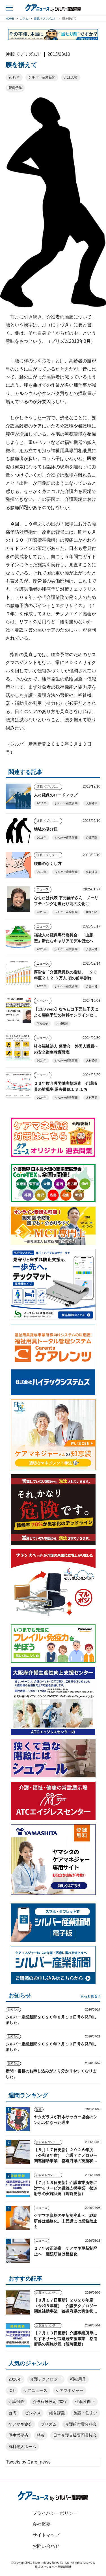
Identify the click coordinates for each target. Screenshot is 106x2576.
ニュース (43, 889)
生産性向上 (85, 2401)
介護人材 (71, 77)
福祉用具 (78, 2379)
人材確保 (92, 803)
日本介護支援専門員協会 (75, 2435)
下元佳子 (42, 1023)
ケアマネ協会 (20, 2424)
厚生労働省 (18, 2435)
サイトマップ (46, 2535)
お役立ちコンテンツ (49, 2142)
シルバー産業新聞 (42, 77)
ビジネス (33, 2413)
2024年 (42, 1061)
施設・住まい (85, 2413)
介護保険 (16, 2401)
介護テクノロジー (46, 2379)
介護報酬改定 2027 (50, 2401)
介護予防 (92, 838)
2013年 (14, 77)
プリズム (49, 2424)
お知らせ (13, 2010)
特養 (41, 2435)
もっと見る (89, 1996)
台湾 (12, 2413)
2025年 (42, 912)
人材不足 (92, 1098)
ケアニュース (35, 2390)
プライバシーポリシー (55, 2513)
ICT (12, 2390)
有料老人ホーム (22, 2447)
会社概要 (42, 2524)
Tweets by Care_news (28, 2462)
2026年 (15, 2379)
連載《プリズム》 (49, 786)
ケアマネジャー (70, 2390)
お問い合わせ (46, 2546)
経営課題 (92, 872)
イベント (43, 1001)
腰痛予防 (15, 88)
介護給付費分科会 (81, 2424)
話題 (39, 2109)
